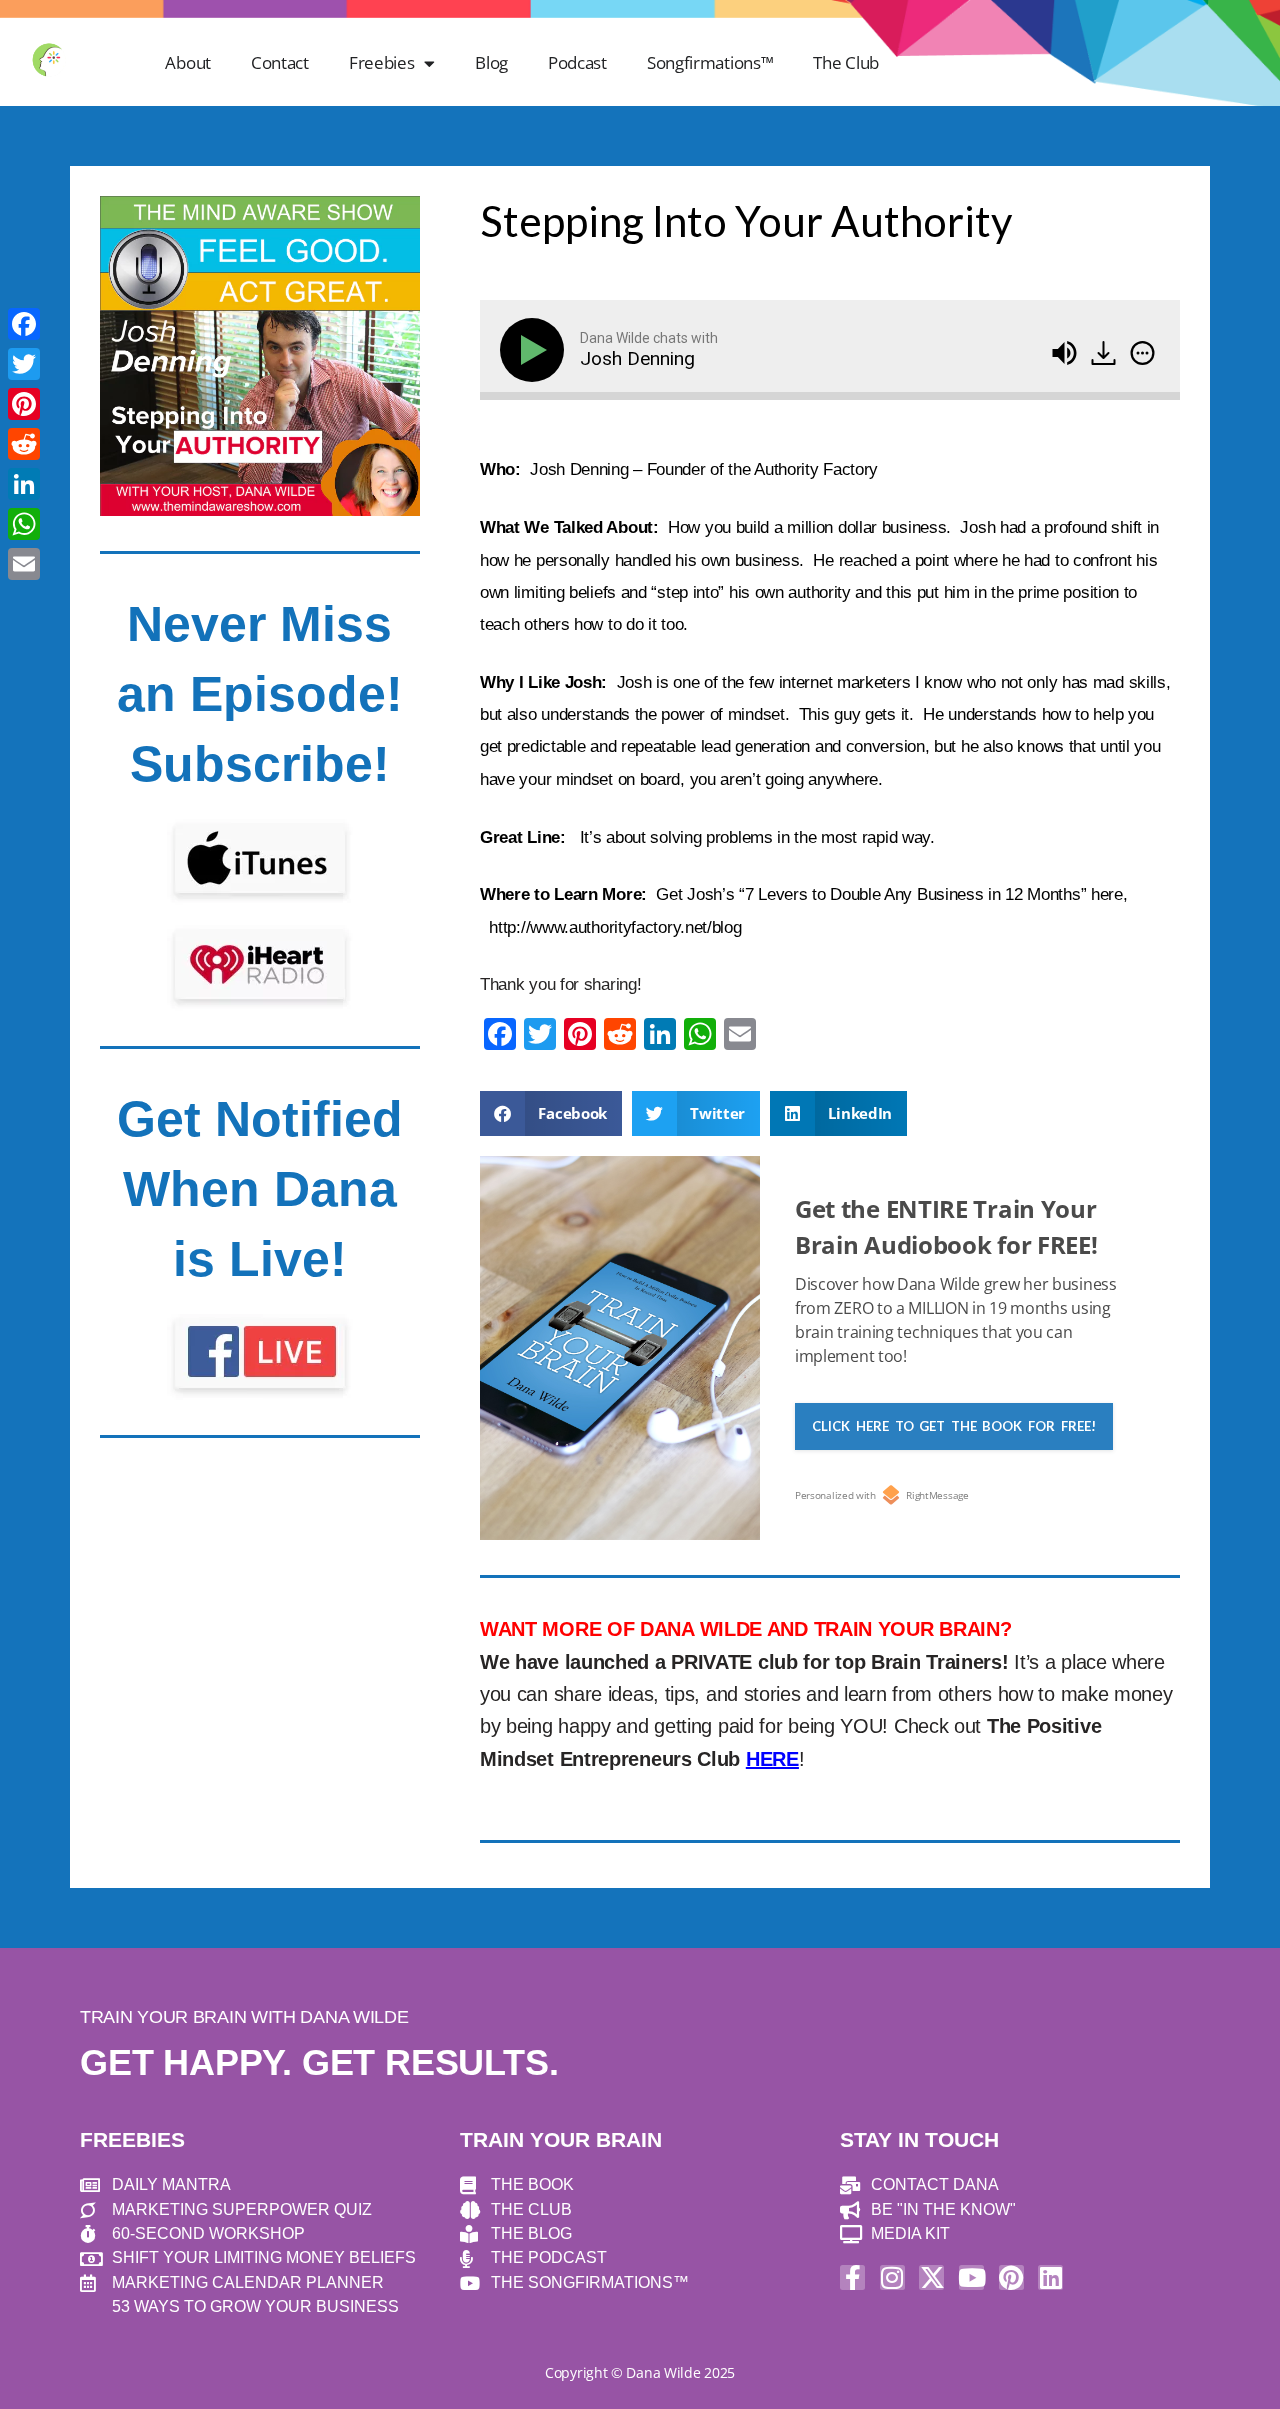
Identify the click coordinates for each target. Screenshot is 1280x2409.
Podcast (577, 62)
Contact (280, 62)
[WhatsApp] (24, 524)
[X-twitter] (931, 2277)
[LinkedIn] (24, 484)
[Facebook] (24, 324)
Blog (491, 62)
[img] (1142, 353)
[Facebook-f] (852, 2277)
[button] (551, 1113)
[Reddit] (24, 444)
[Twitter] (24, 364)
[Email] (24, 564)
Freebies (382, 62)
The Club (846, 62)
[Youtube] (971, 2277)
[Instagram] (892, 2277)
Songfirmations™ (710, 62)
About (188, 62)
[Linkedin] (1050, 2277)
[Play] (536, 350)
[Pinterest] (1011, 2277)
